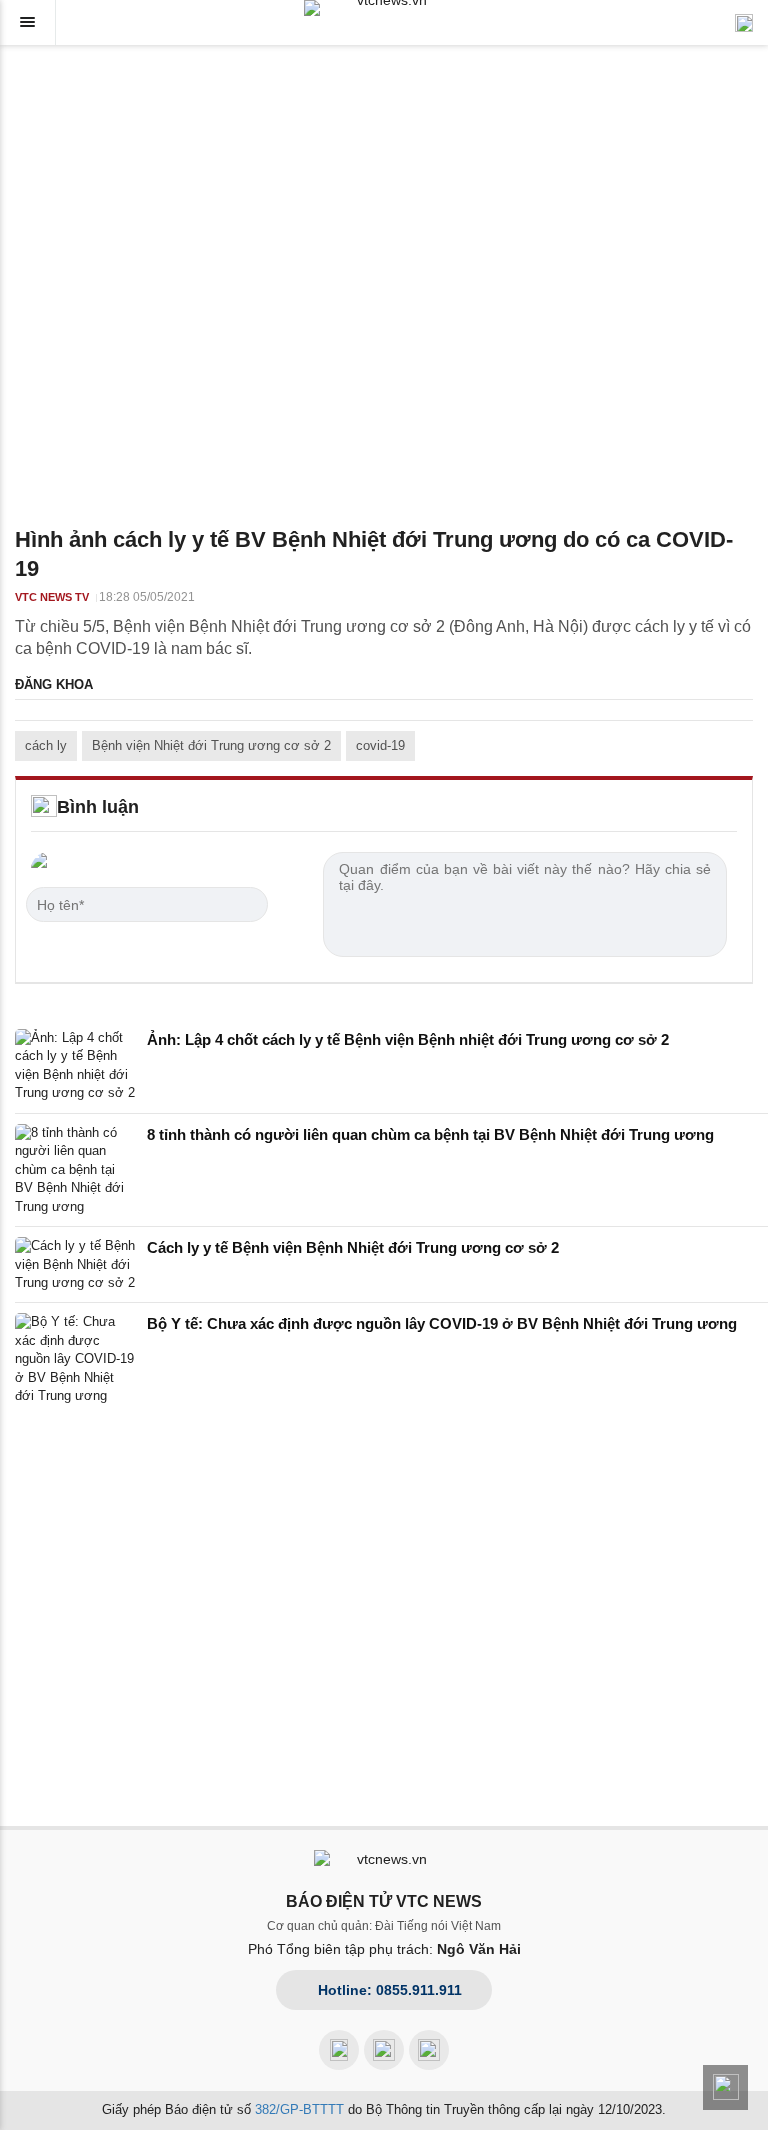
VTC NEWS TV (52, 597)
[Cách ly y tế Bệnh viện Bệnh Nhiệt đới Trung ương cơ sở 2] (75, 1264)
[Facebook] (339, 2050)
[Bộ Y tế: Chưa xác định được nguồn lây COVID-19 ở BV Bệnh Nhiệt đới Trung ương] (75, 1359)
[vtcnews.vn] (384, 8)
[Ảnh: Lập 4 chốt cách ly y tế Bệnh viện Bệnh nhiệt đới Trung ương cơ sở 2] (75, 1066)
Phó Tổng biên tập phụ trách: (384, 1949)
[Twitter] (429, 2050)
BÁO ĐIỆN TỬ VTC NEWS (384, 1901)
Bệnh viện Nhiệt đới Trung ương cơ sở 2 (211, 745)
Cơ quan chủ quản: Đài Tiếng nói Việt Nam (384, 1926)
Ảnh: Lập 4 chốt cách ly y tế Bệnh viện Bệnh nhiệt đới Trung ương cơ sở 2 (408, 1039)
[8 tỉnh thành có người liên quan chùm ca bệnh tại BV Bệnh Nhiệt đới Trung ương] (75, 1170)
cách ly (46, 745)
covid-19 (380, 745)
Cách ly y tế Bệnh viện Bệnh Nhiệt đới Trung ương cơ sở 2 (353, 1247)
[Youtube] (384, 2050)
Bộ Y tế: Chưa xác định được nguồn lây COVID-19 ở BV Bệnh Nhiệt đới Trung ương (442, 1323)
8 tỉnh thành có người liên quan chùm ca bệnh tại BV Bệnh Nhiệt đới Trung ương (430, 1134)
